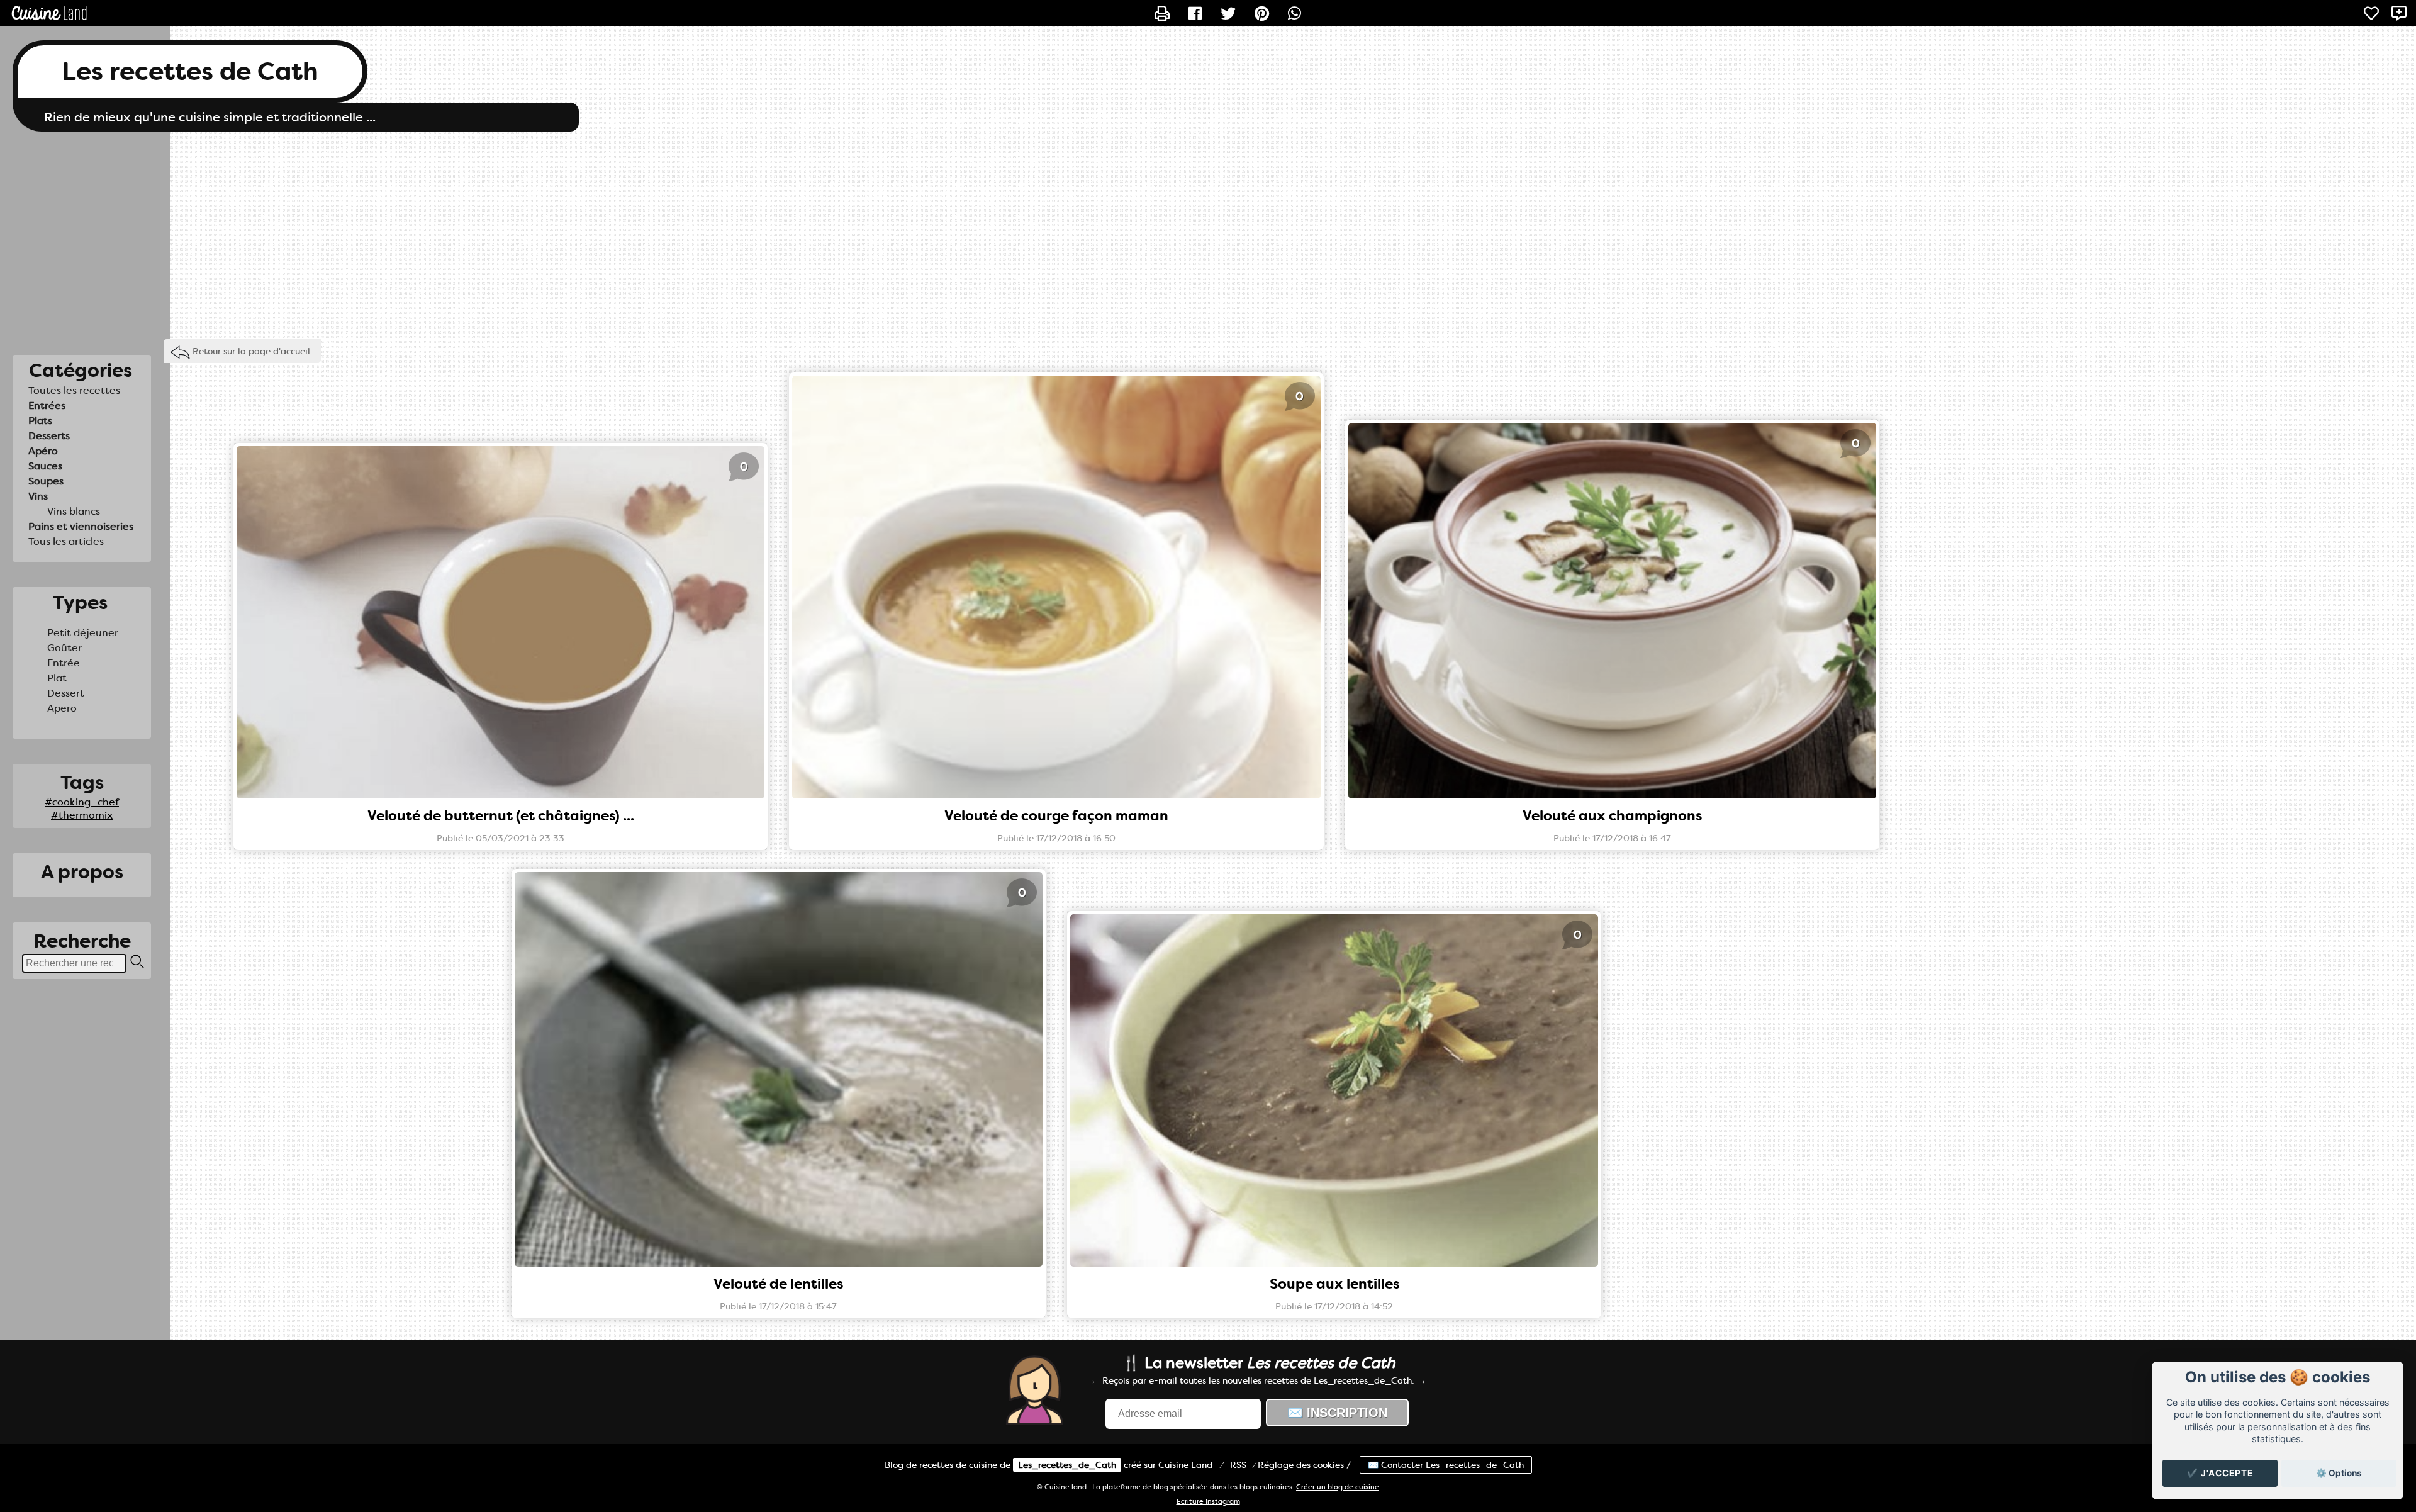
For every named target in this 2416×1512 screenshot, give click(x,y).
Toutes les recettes (74, 390)
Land (1185, 1465)
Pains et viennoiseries (81, 526)
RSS (1238, 1465)
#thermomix (82, 815)
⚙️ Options (2339, 1473)
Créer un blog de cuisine (1338, 1487)
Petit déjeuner (83, 633)
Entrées (47, 406)
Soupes (46, 481)
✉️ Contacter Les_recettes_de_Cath (1446, 1465)
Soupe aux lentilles (1334, 1284)
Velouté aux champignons (1612, 816)
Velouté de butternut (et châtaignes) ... (501, 816)
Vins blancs (74, 511)
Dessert (66, 693)
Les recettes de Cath (190, 71)
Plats (40, 421)
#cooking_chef (82, 802)
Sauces (45, 466)
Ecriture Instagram (1208, 1502)
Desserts (49, 436)
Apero (62, 708)
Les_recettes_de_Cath (1067, 1465)
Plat (57, 678)
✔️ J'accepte (2220, 1473)
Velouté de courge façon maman (1056, 816)
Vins (38, 496)
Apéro (43, 451)
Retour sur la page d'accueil (251, 351)
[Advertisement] (1208, 232)
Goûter (64, 648)
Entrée (64, 663)
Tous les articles (66, 541)
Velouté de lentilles (778, 1284)
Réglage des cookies (1301, 1465)
